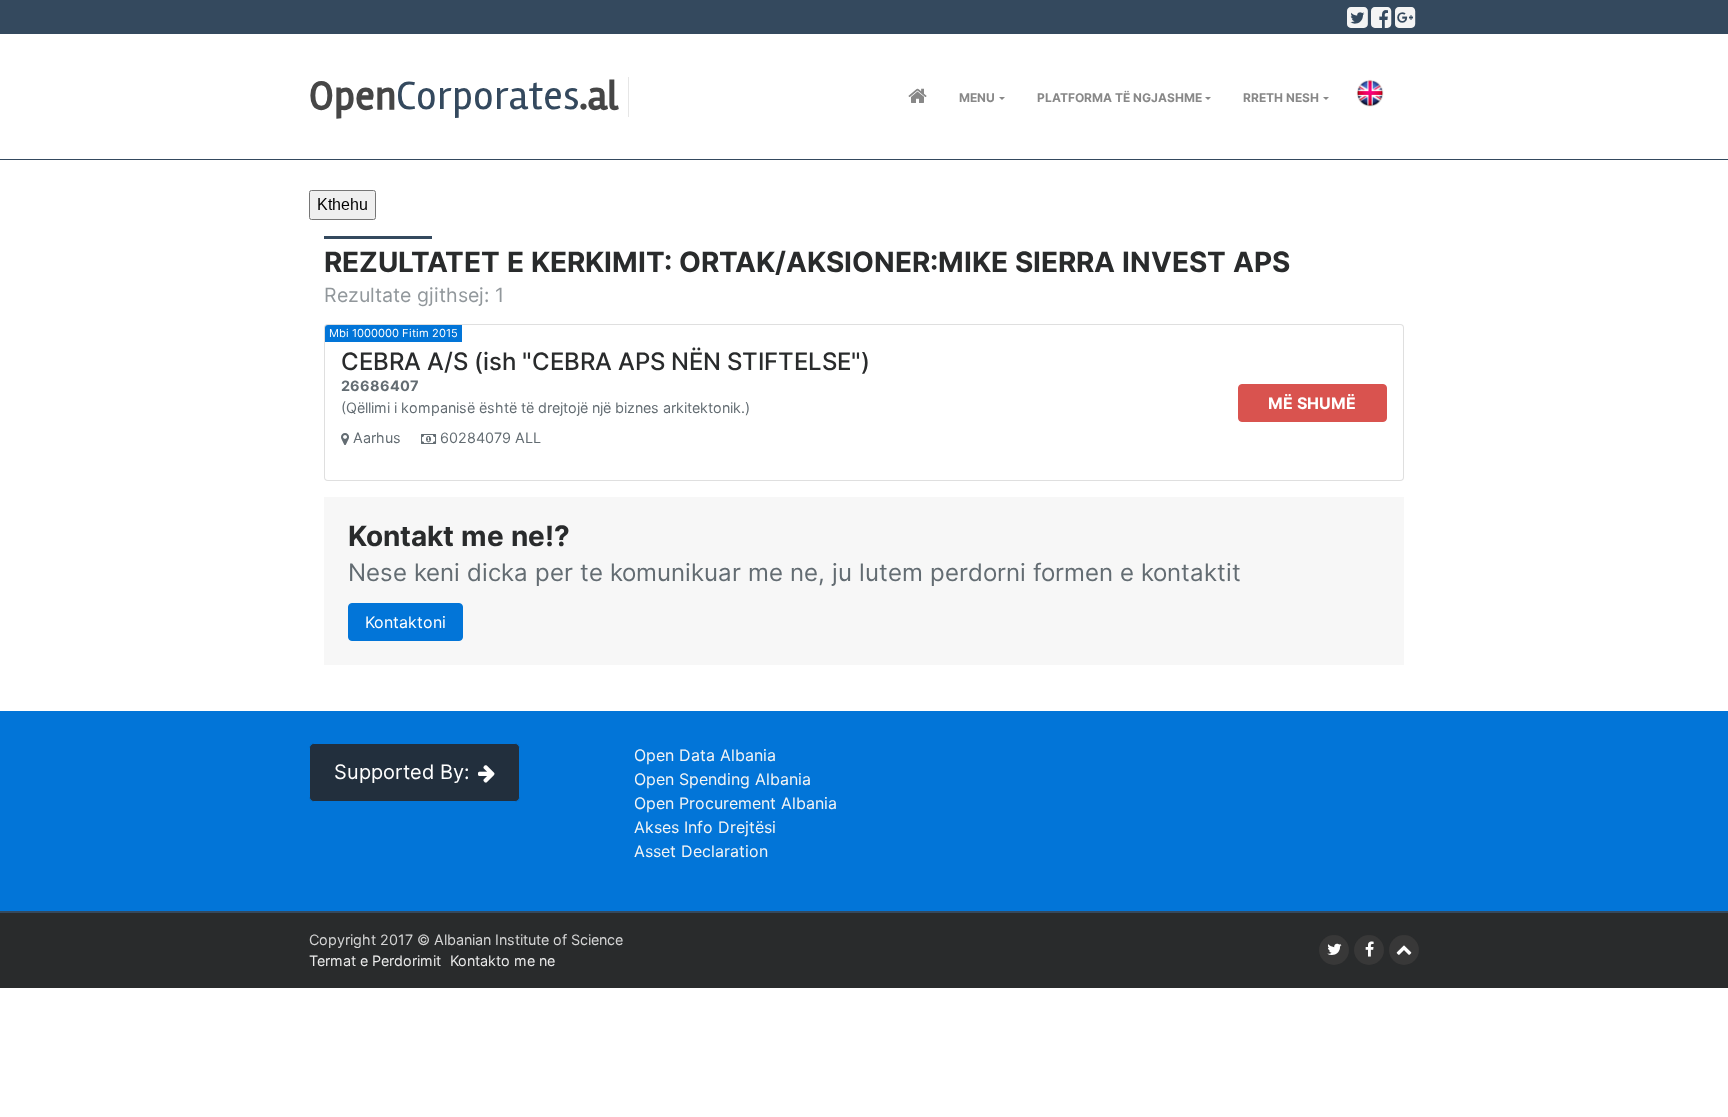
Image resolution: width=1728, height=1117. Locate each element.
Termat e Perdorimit (375, 960)
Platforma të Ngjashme (1119, 97)
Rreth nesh (1281, 97)
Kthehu (342, 204)
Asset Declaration (701, 851)
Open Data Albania (705, 755)
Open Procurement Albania (735, 803)
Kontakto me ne (502, 960)
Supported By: (402, 772)
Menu (977, 97)
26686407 (380, 385)
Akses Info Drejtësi (705, 827)
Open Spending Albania (722, 779)
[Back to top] (1404, 950)
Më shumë (1312, 403)
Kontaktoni (405, 622)
